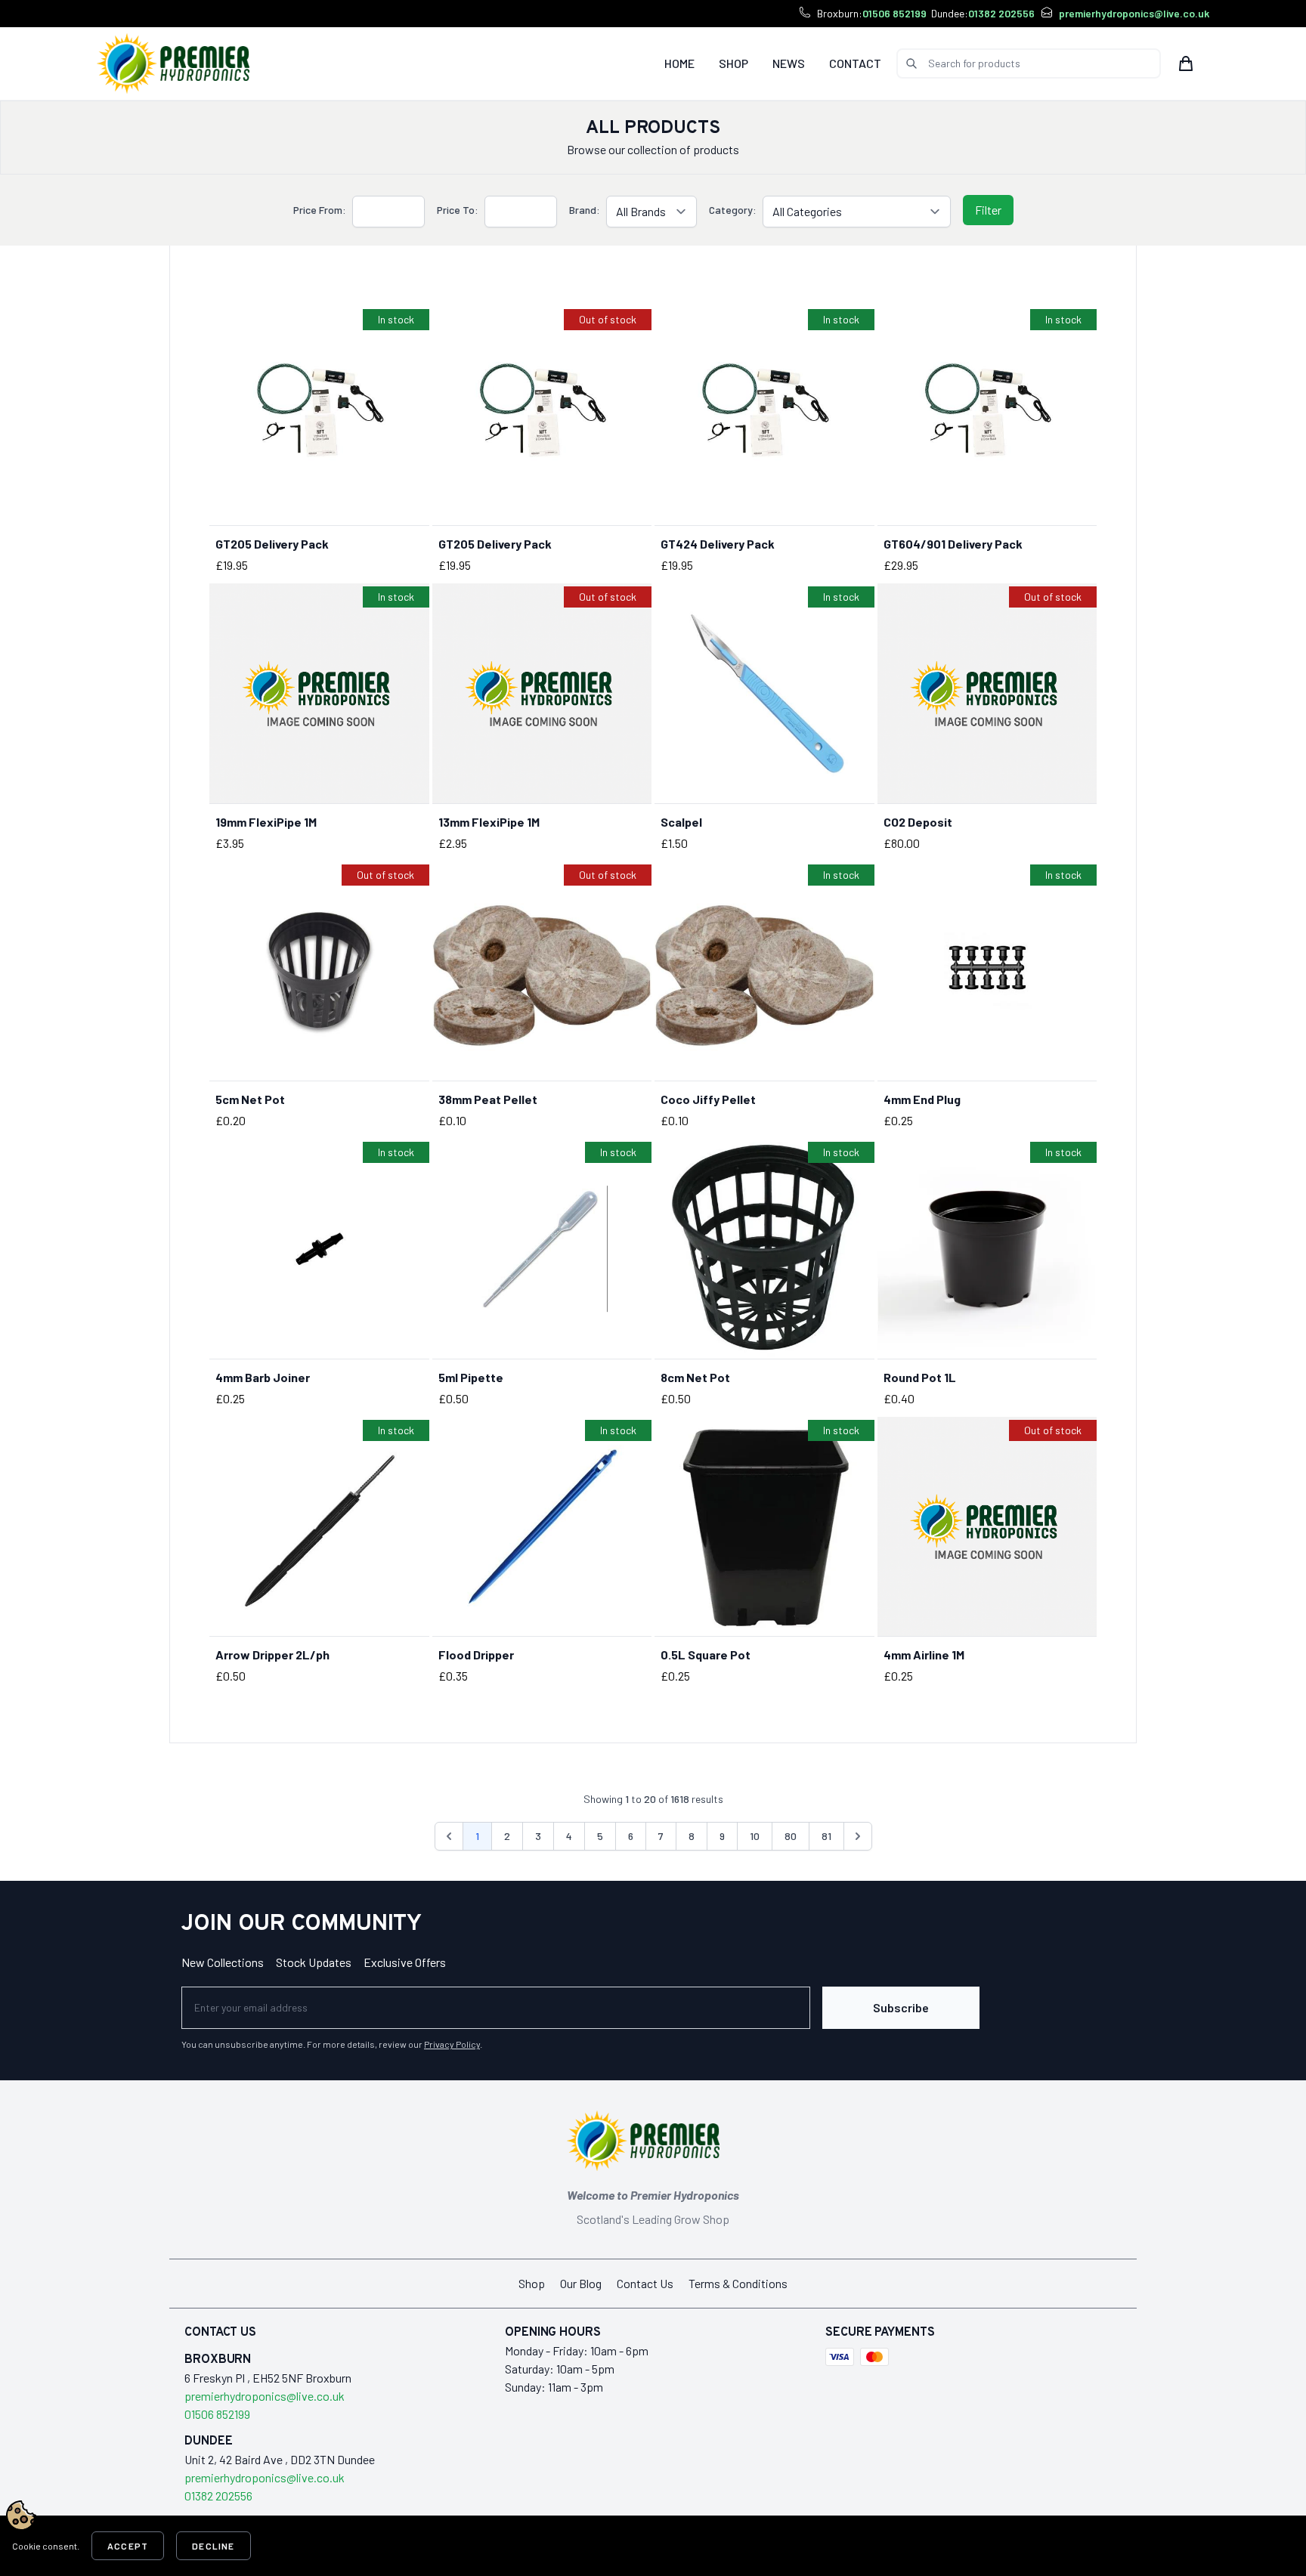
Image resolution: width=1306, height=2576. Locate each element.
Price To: (458, 210)
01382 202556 (1001, 13)
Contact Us (645, 2283)
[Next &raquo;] (858, 1836)
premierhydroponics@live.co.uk (1134, 13)
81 (826, 1836)
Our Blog (581, 2283)
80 (791, 1836)
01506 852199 (894, 13)
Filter (988, 210)
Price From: (320, 210)
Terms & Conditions (738, 2283)
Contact (855, 63)
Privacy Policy (452, 2044)
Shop (733, 63)
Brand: (585, 210)
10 (755, 1836)
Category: (733, 210)
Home (679, 63)
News (789, 63)
